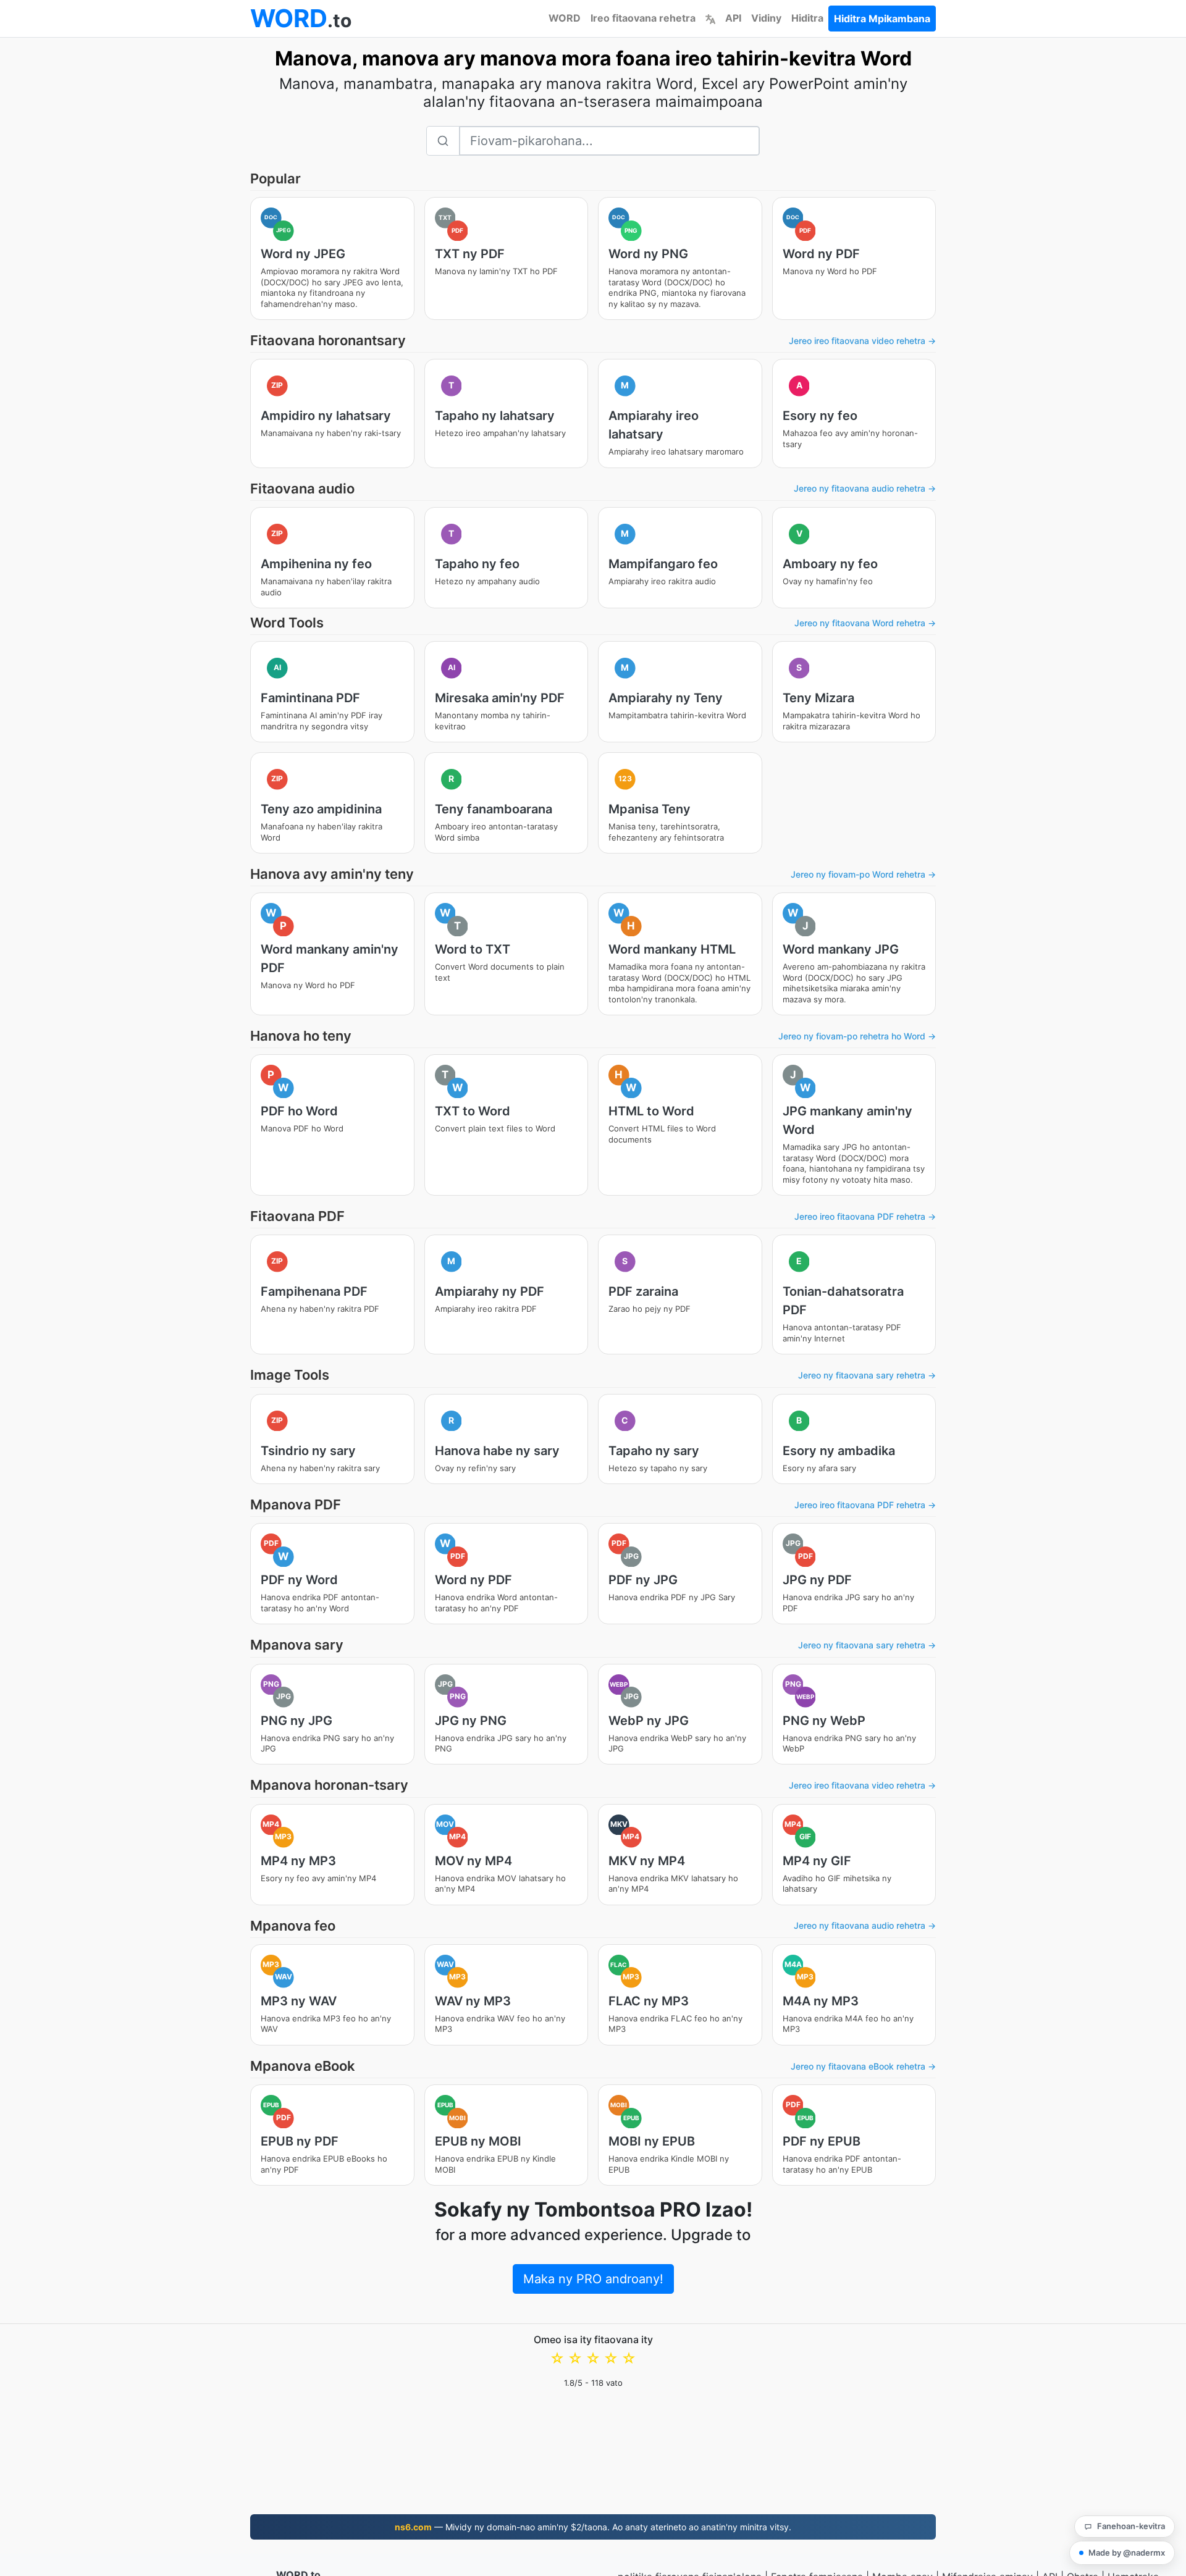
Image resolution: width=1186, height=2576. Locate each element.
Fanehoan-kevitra (1131, 2526)
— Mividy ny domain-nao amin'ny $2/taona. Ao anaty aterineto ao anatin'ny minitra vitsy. (593, 2527)
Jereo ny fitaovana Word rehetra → (865, 623)
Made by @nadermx (1127, 2553)
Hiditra (807, 18)
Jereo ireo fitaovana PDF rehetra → (865, 1216)
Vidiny (766, 18)
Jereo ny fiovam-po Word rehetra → (863, 874)
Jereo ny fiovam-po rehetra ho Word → (857, 1036)
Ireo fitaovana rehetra (643, 18)
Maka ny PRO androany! (593, 2279)
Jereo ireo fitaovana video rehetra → (862, 341)
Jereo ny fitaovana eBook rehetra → (863, 2066)
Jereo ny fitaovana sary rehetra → (867, 1375)
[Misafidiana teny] (710, 18)
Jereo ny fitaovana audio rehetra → (865, 488)
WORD (565, 18)
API (733, 18)
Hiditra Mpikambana (882, 19)
